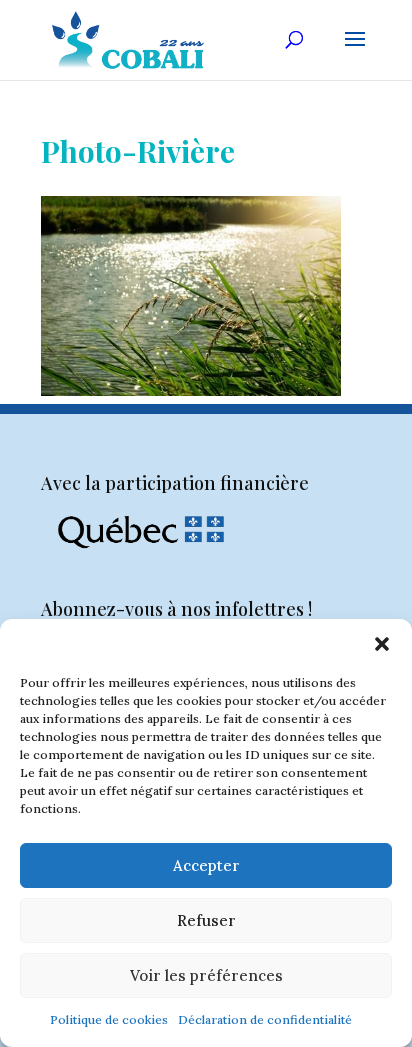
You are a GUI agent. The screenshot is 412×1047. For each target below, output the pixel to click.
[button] (382, 644)
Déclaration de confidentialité (265, 1019)
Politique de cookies (109, 1019)
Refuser (206, 920)
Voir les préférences (206, 975)
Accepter (206, 865)
